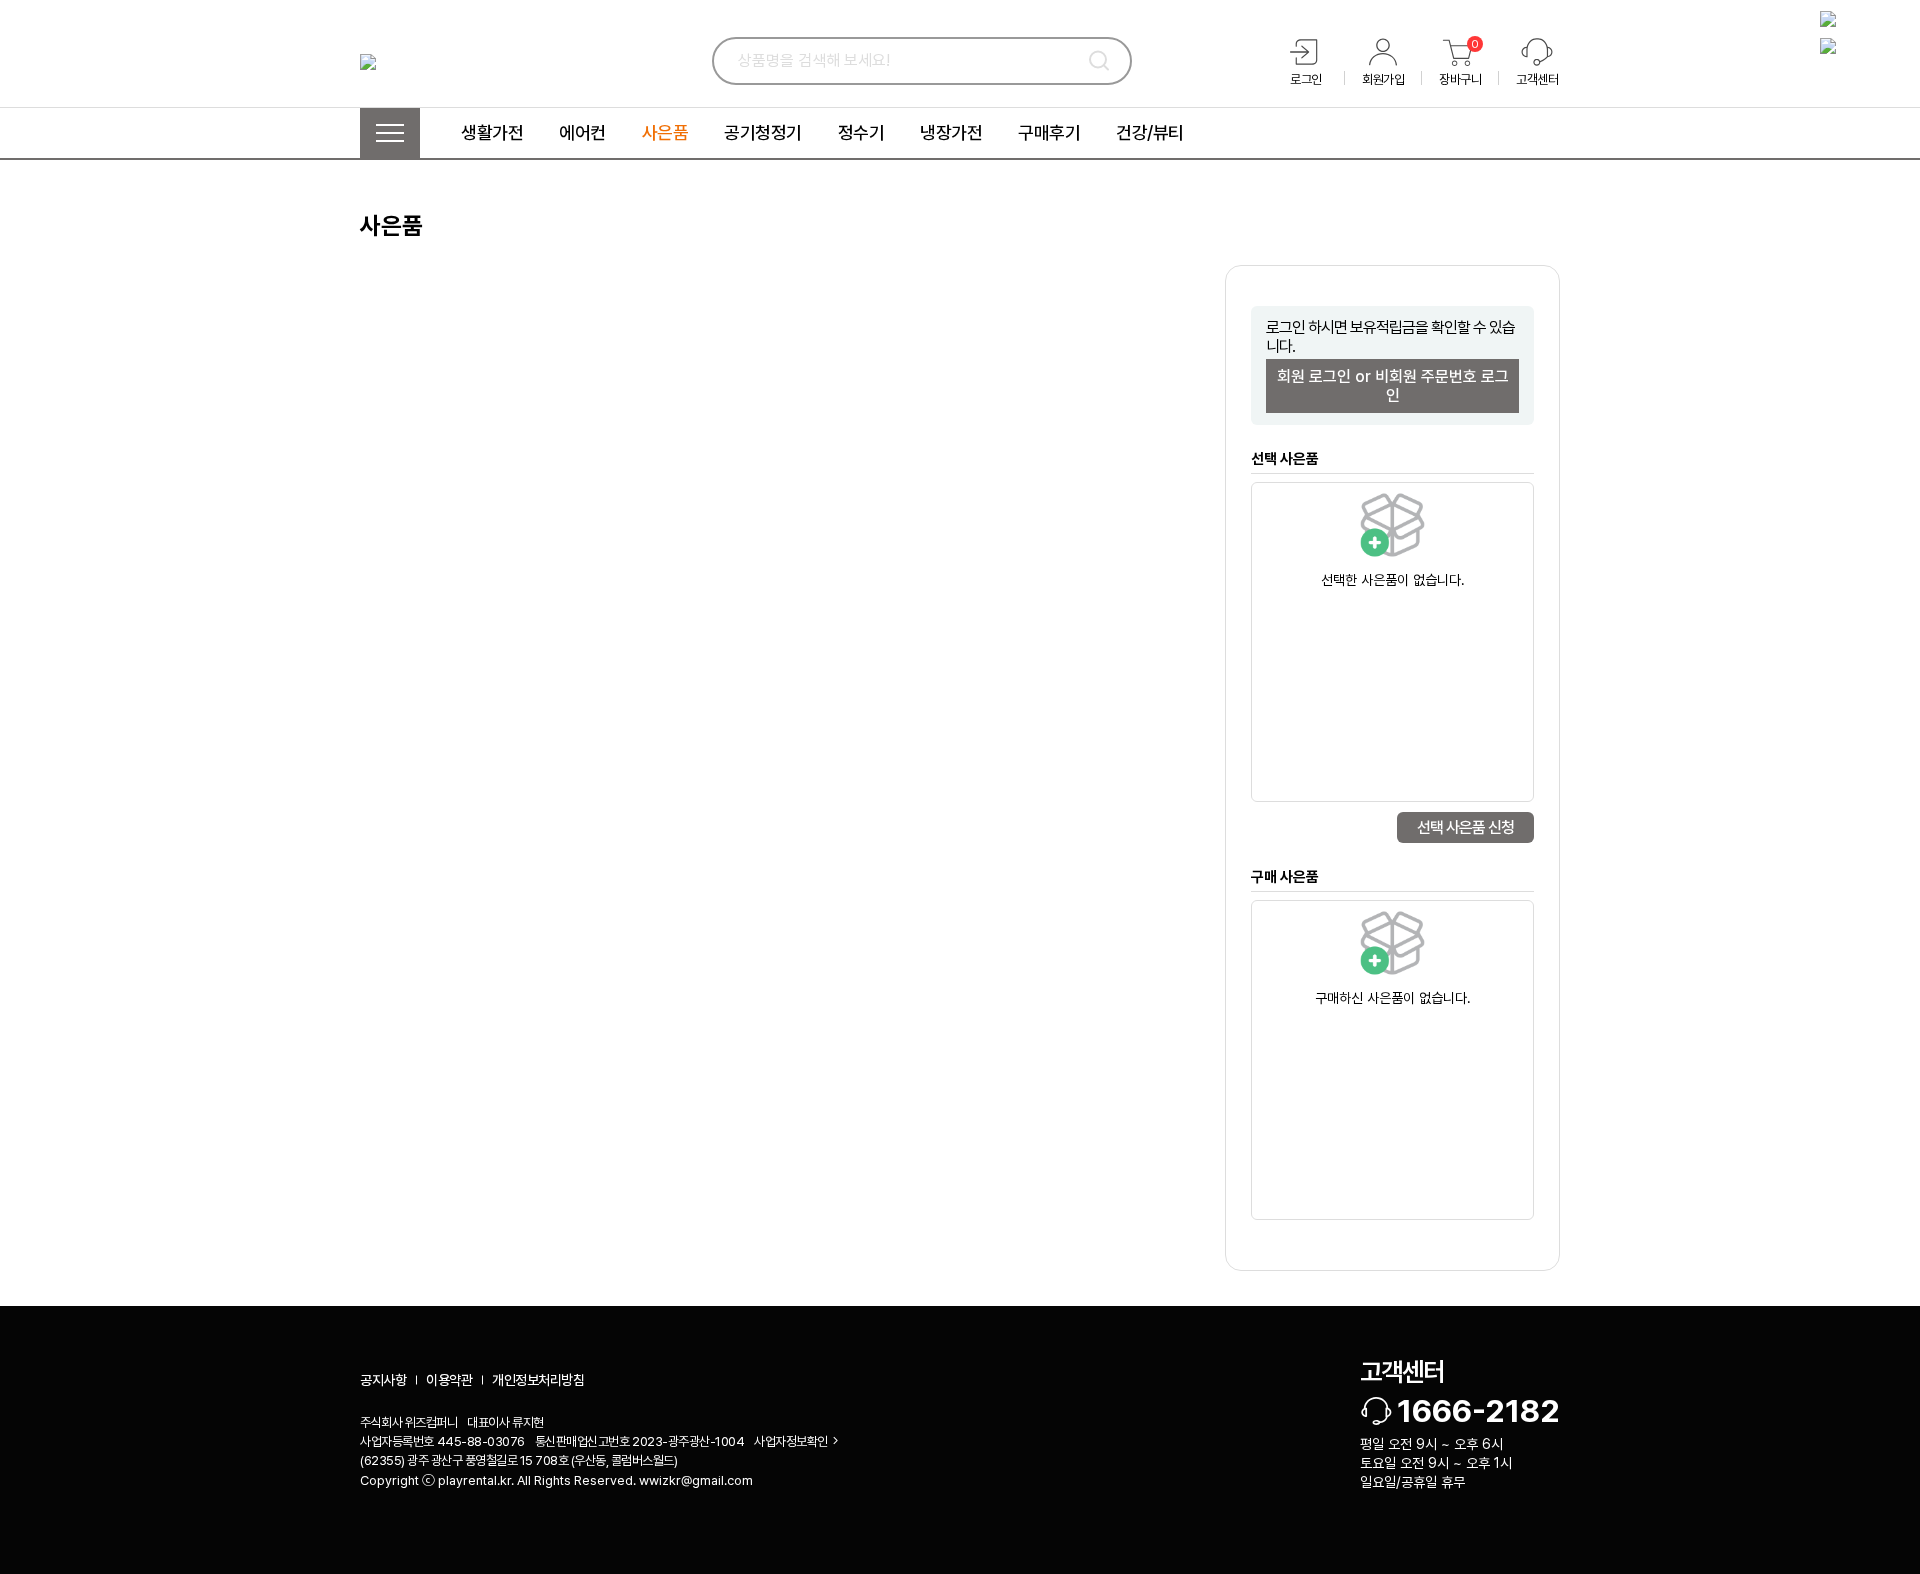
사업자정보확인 (791, 1441)
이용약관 (449, 1380)
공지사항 (383, 1380)
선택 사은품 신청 (1465, 827)
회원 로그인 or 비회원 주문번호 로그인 (1393, 386)
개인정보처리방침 (538, 1380)
